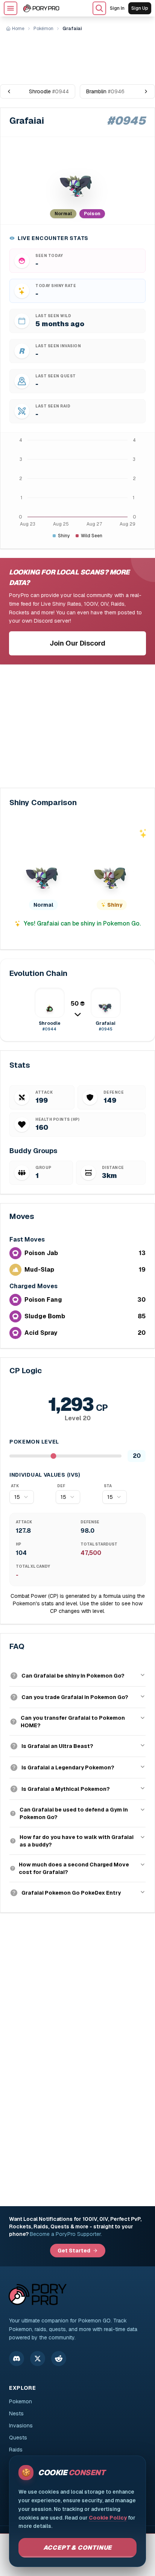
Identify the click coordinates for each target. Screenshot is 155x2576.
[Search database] (99, 8)
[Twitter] (38, 2359)
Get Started (74, 2251)
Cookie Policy (108, 2518)
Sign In (117, 8)
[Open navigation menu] (11, 8)
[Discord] (17, 2359)
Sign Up (140, 8)
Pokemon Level (34, 1442)
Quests (18, 2438)
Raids (16, 2450)
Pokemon (21, 2401)
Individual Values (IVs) (45, 1475)
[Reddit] (59, 2359)
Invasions (21, 2426)
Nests (16, 2413)
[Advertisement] (77, 55)
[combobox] (22, 1497)
